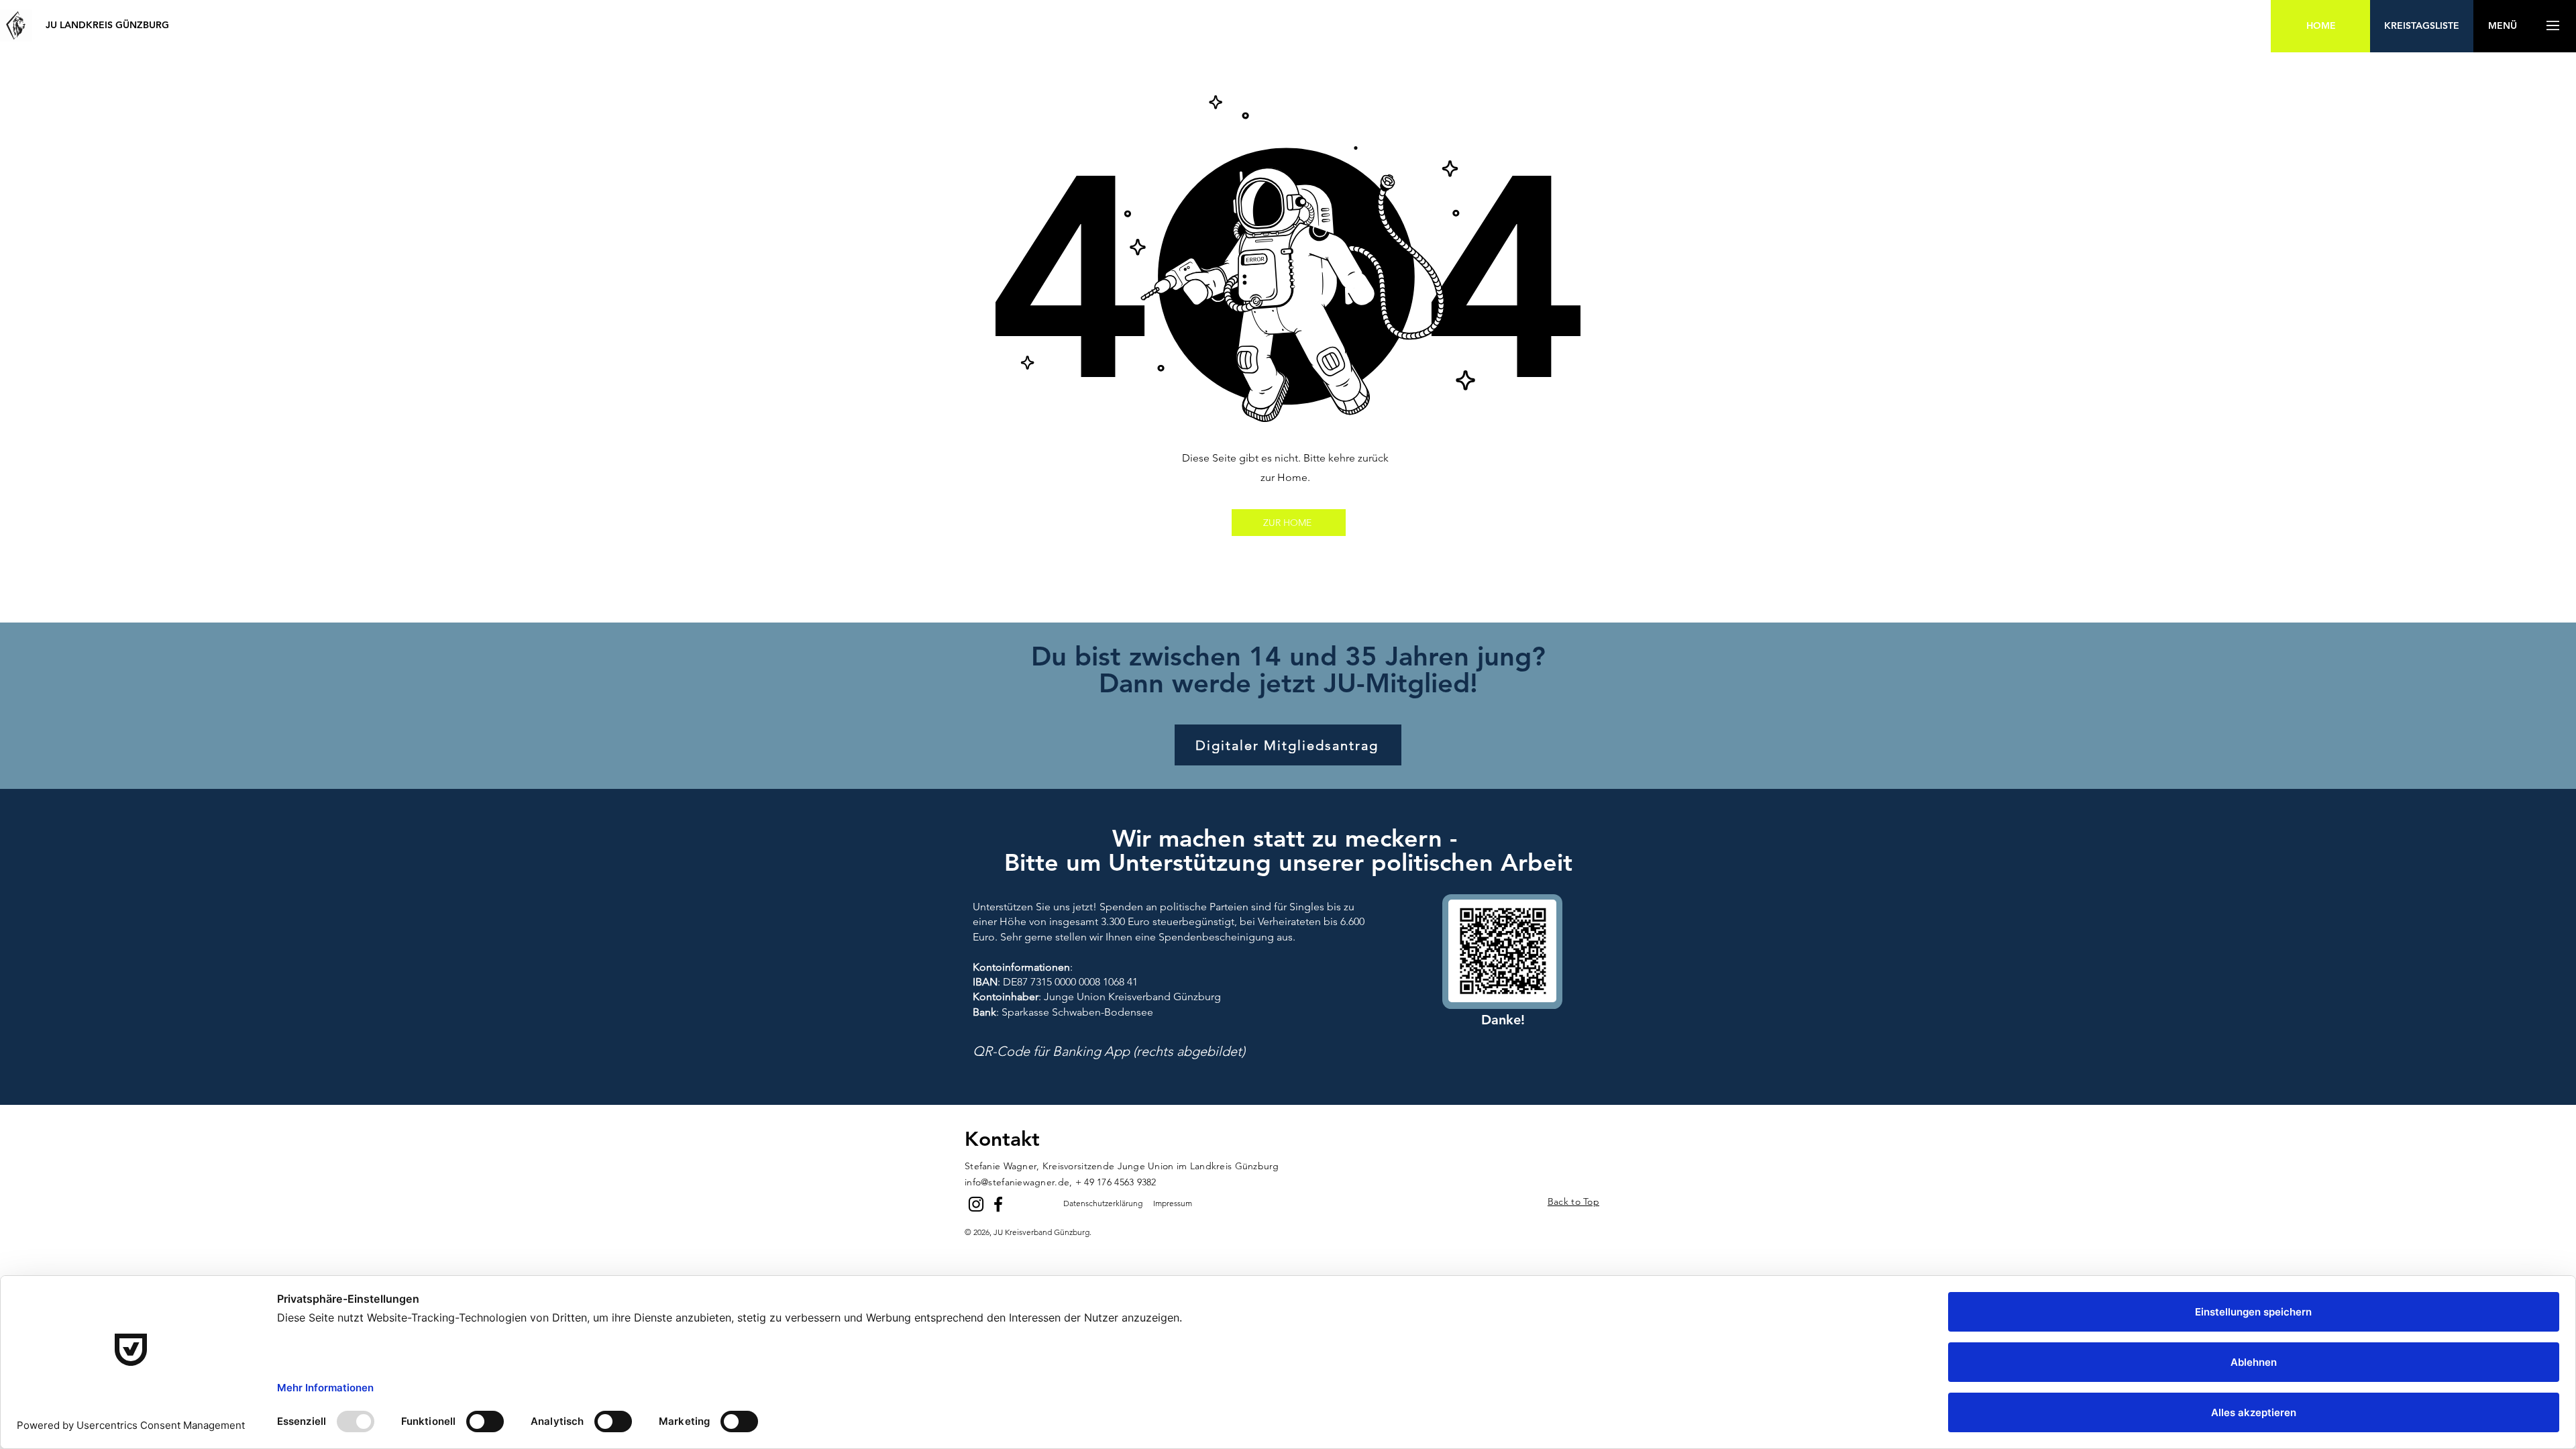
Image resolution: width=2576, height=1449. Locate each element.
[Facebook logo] (998, 1204)
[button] (2502, 26)
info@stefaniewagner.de (1017, 1182)
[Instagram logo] (976, 1204)
